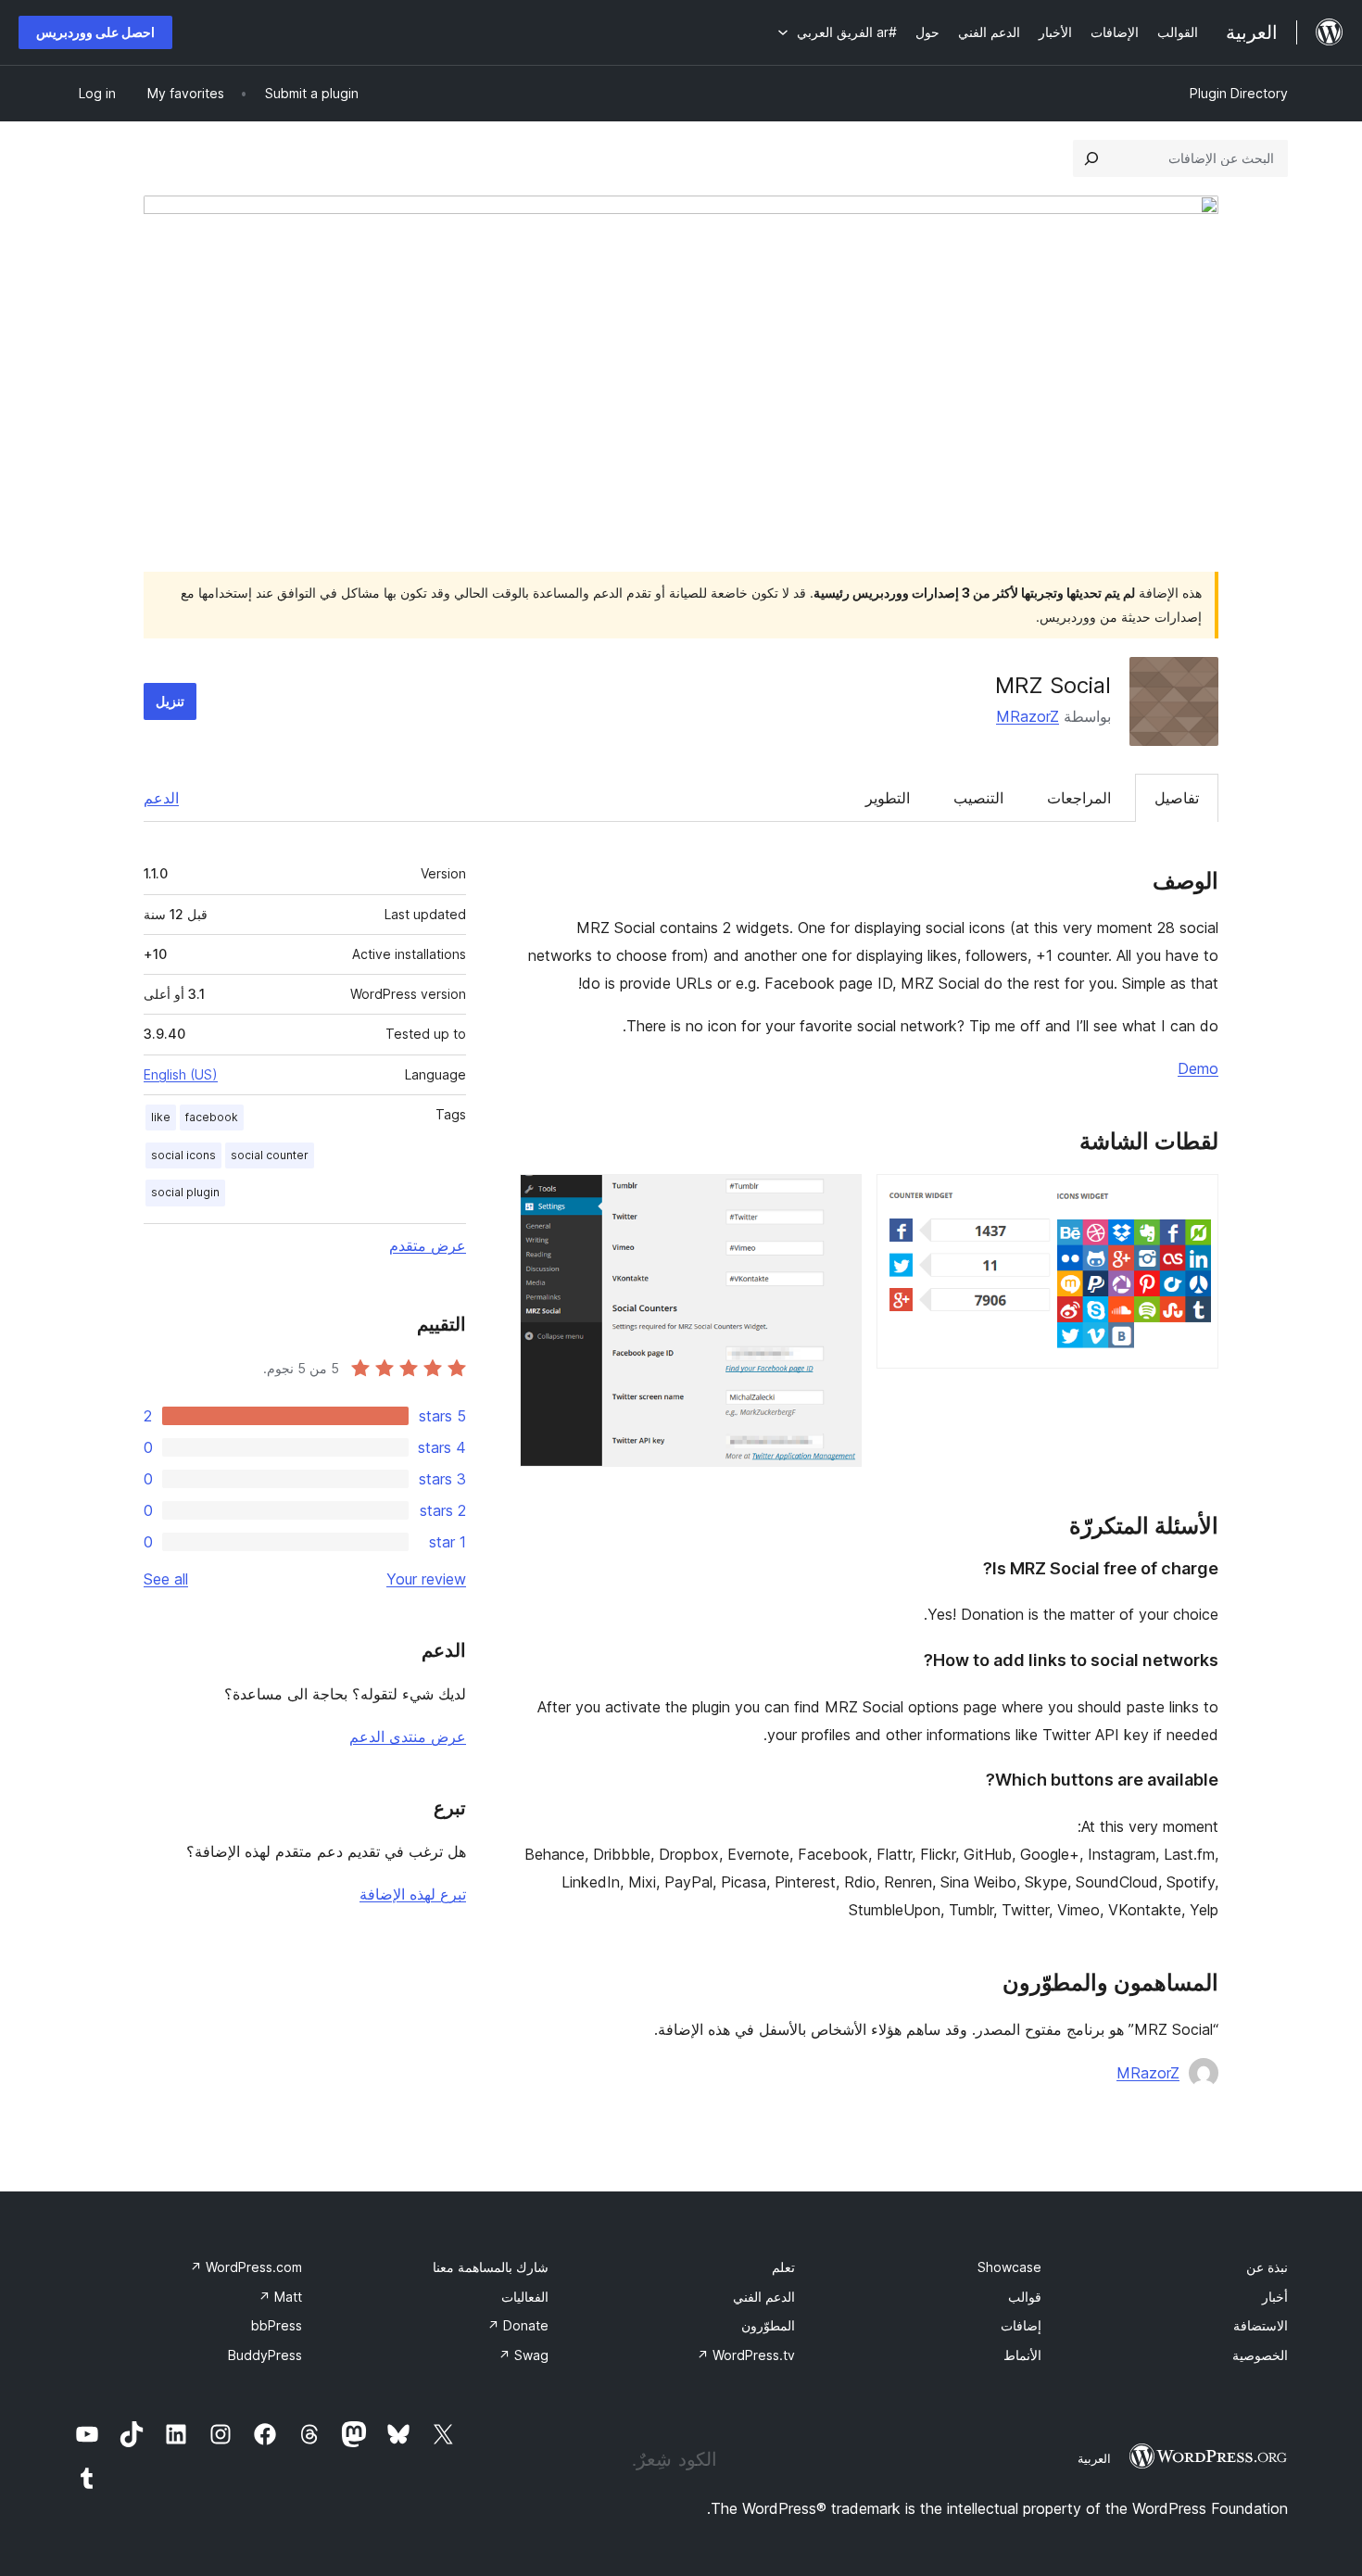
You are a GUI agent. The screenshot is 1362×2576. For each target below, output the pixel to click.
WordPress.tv (746, 2355)
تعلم (783, 2267)
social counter (270, 1155)
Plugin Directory (1239, 93)
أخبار (1275, 2297)
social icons (183, 1155)
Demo (1198, 1068)
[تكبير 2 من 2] (837, 1199)
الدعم (161, 798)
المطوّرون (768, 2325)
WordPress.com (246, 2267)
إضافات (1021, 2325)
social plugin (185, 1192)
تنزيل (170, 701)
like (161, 1117)
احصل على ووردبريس (95, 32)
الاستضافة (1261, 2325)
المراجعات (1079, 798)
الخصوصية (1260, 2355)
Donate (518, 2325)
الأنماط (1022, 2355)
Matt (280, 2297)
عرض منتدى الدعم (408, 1736)
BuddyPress (265, 2355)
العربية (1094, 2458)
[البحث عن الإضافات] (1091, 158)
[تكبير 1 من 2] (1193, 1199)
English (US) (181, 1074)
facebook (212, 1117)
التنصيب (978, 798)
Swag (523, 2355)
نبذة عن (1267, 2267)
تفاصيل (1177, 798)
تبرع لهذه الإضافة (413, 1894)
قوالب (1025, 2297)
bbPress (277, 2325)
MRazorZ (1028, 716)
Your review (426, 1579)
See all (166, 1579)
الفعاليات (525, 2297)
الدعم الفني (764, 2297)
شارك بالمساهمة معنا (491, 2267)
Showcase (1009, 2267)
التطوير (888, 798)
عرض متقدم (428, 1245)
